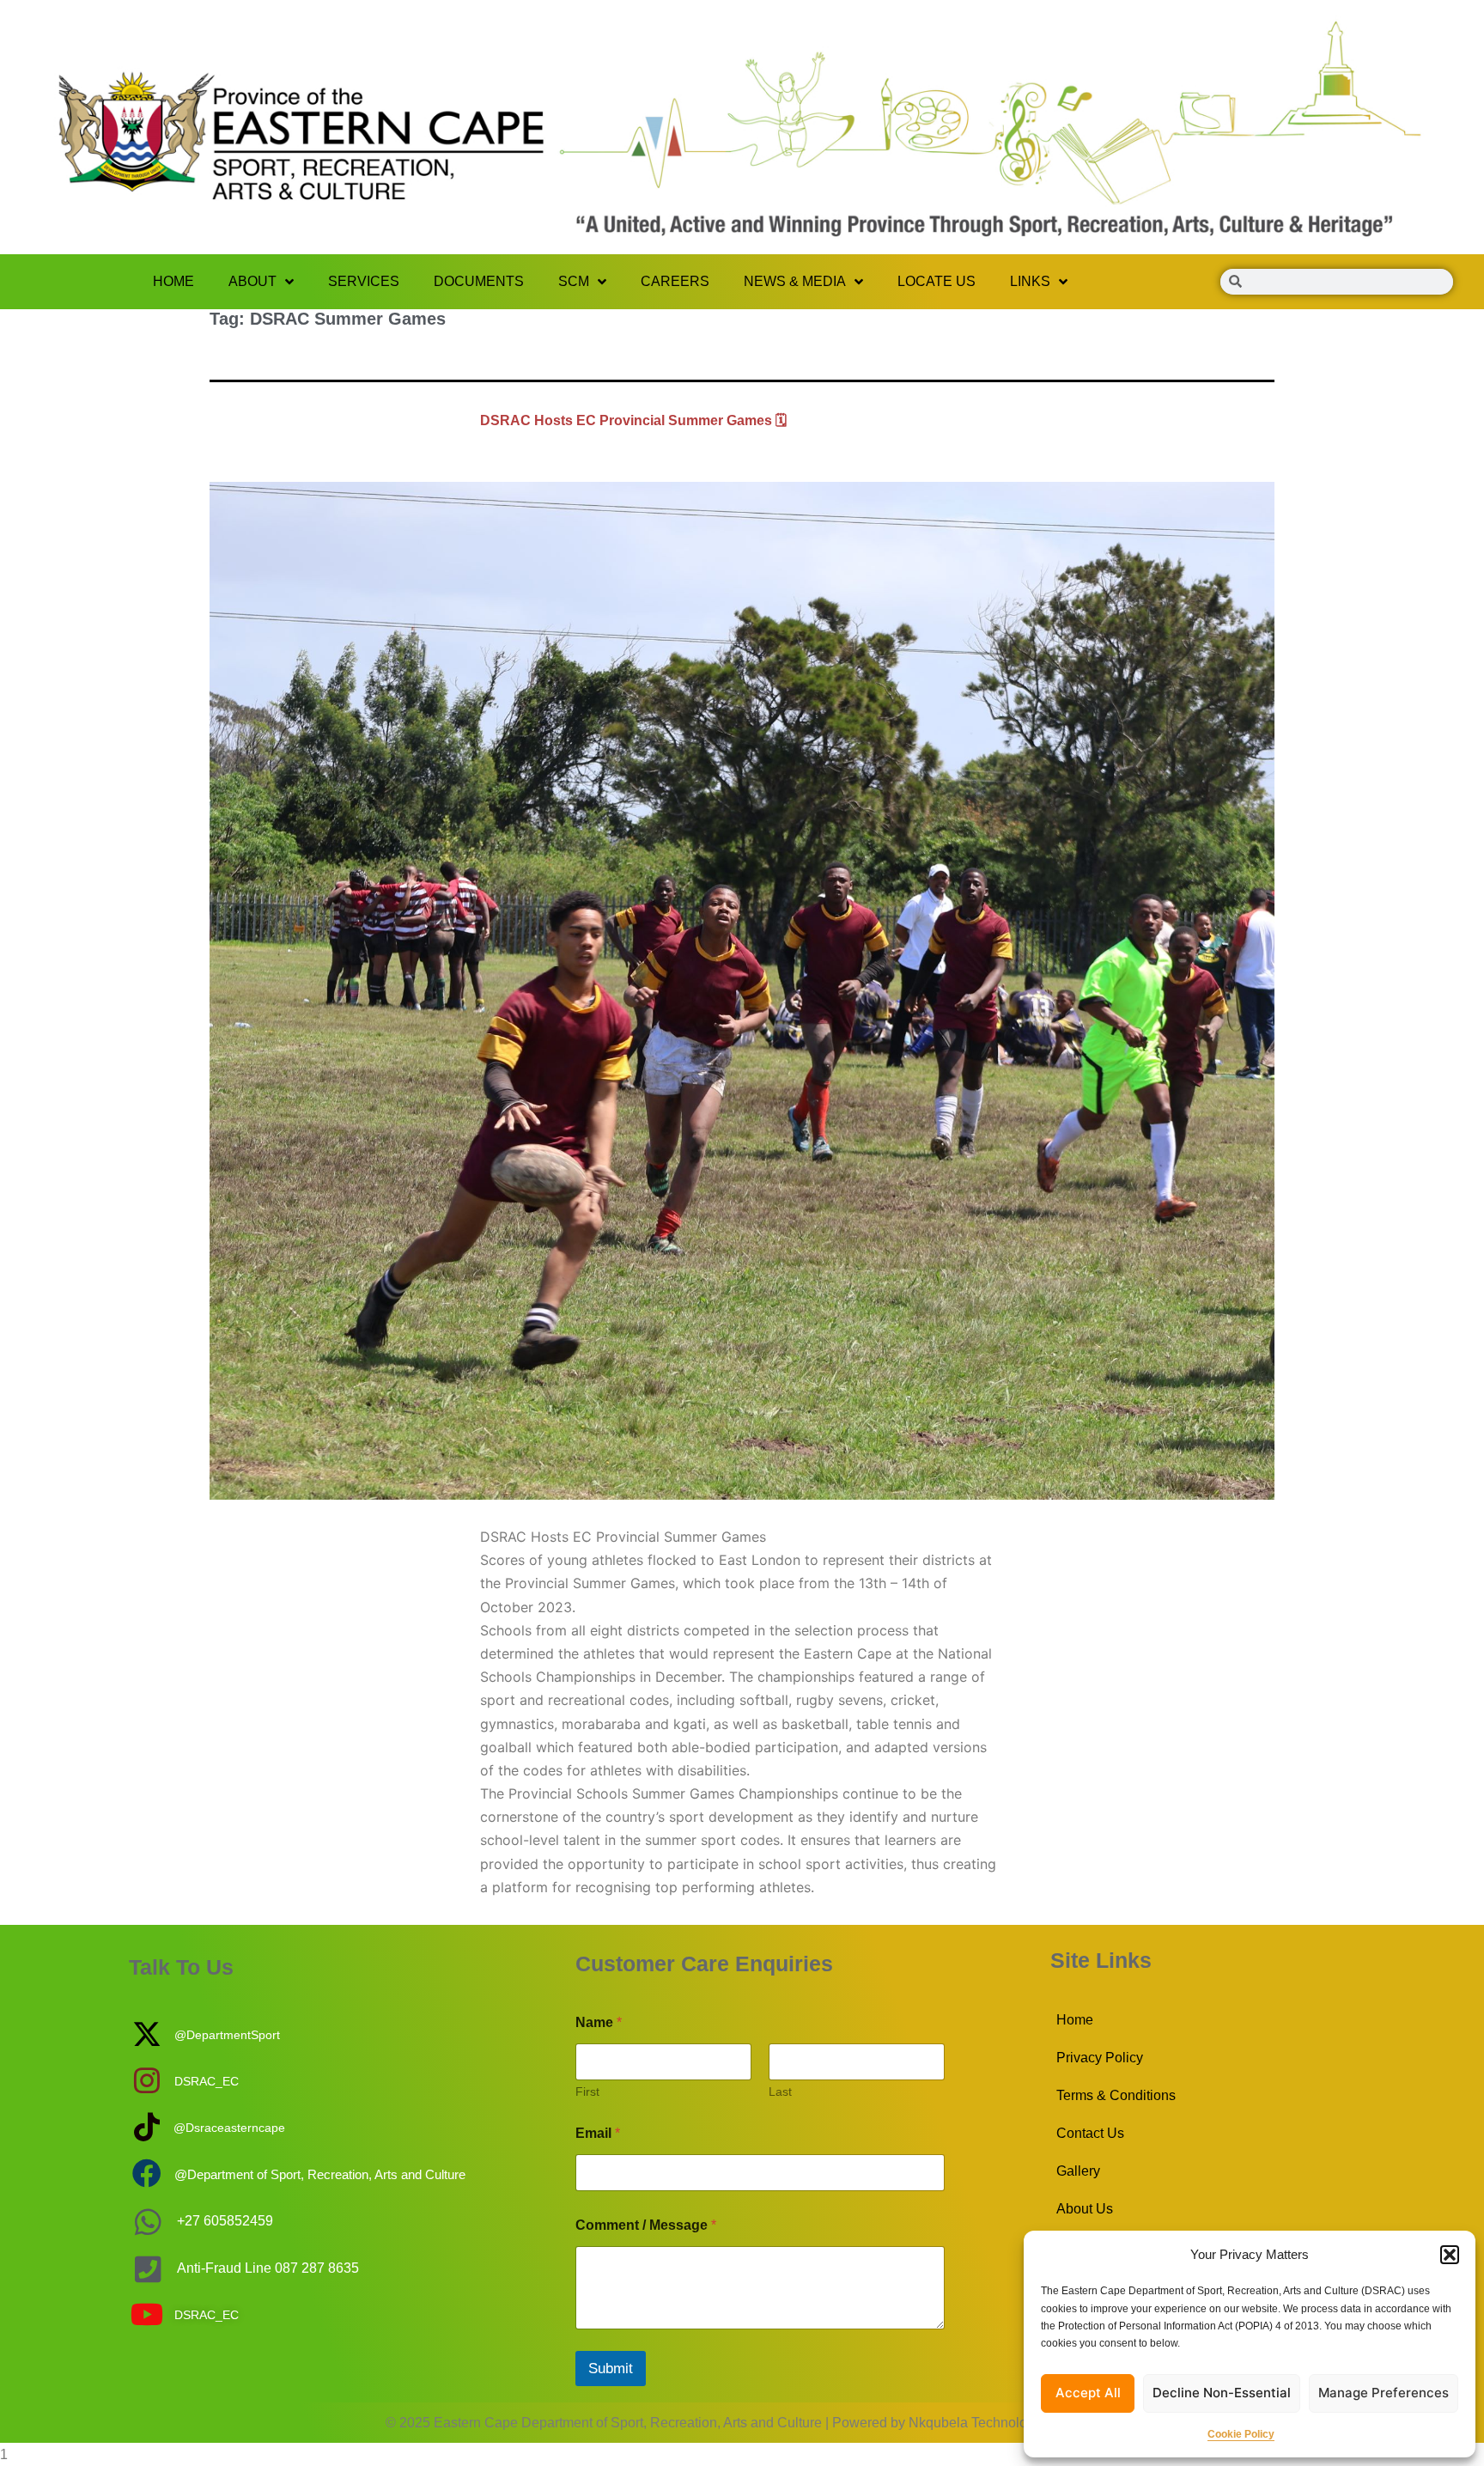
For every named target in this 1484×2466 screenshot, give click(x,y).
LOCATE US (937, 281)
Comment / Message (646, 2225)
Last (780, 2092)
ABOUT (252, 281)
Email (598, 2133)
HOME (173, 281)
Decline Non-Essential (1222, 2393)
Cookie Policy (1241, 2434)
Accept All (1088, 2393)
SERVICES (364, 281)
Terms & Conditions (1116, 2095)
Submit (611, 2369)
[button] (1450, 2255)
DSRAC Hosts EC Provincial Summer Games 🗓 (633, 420)
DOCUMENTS (479, 281)
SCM (574, 281)
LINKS (1030, 281)
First (587, 2092)
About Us (1085, 2209)
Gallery (1078, 2171)
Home (1075, 2020)
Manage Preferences (1384, 2393)
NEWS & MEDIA (795, 281)
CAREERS (675, 281)
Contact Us (1090, 2133)
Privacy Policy (1100, 2058)
